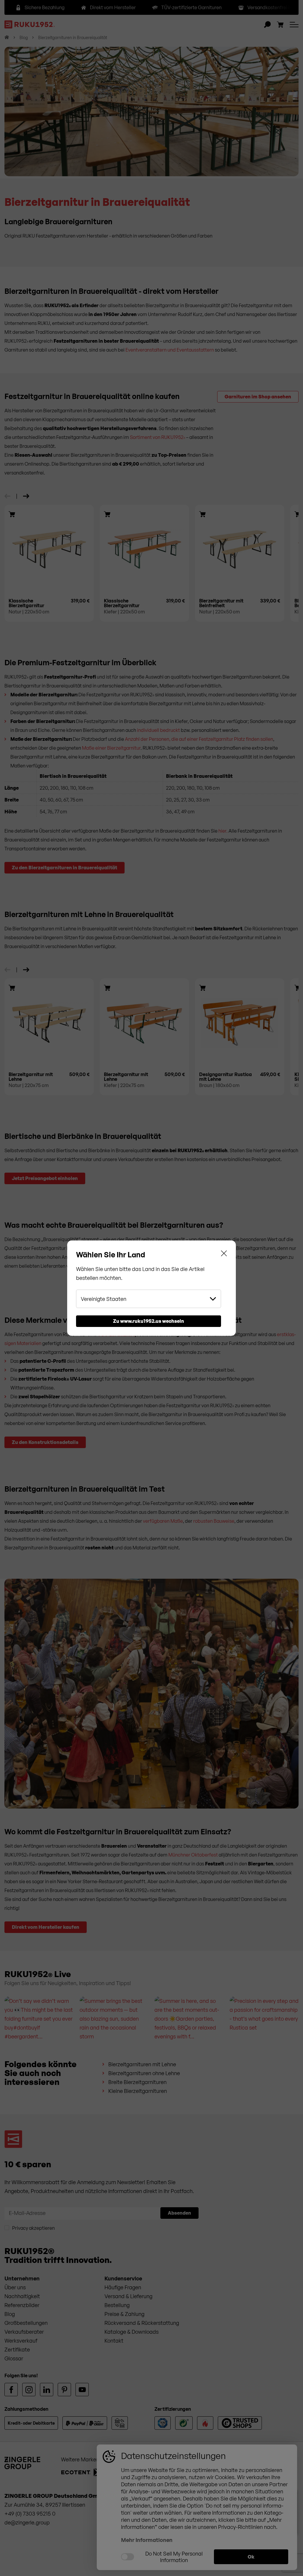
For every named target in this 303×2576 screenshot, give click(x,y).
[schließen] (224, 1255)
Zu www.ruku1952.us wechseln (149, 1321)
